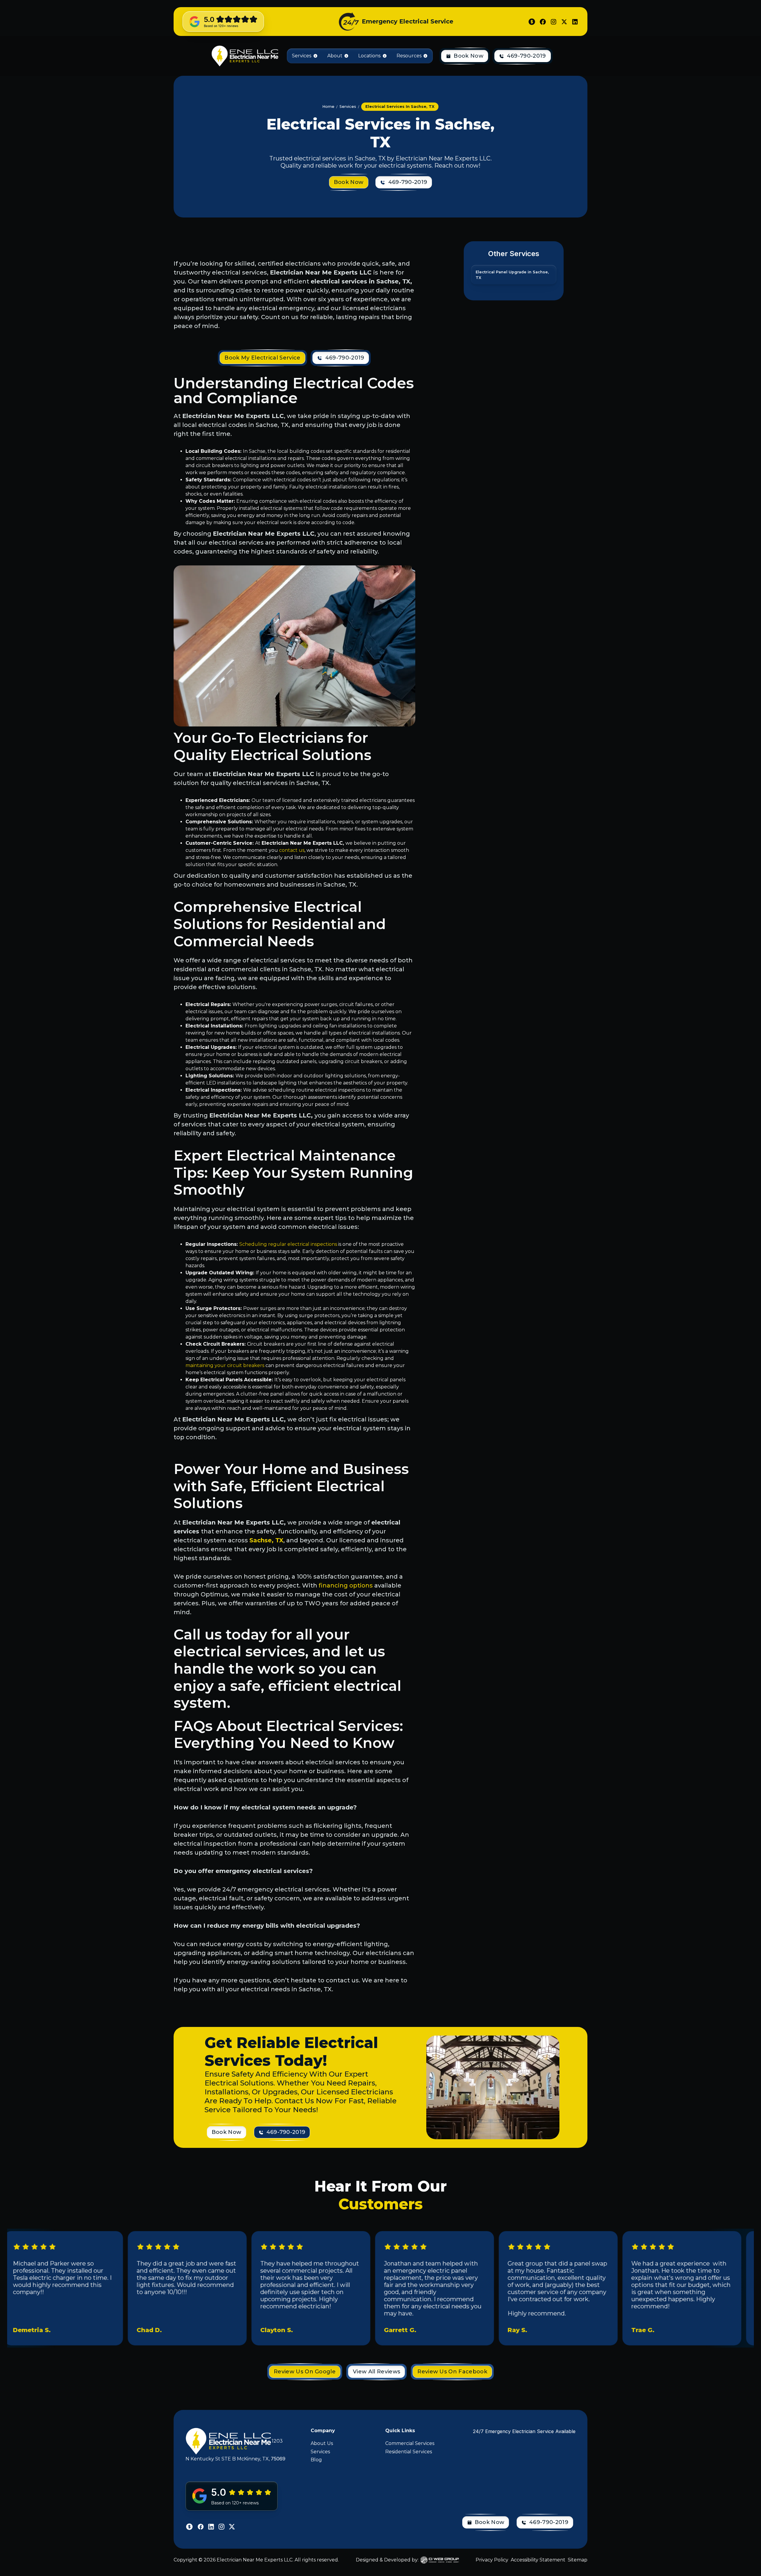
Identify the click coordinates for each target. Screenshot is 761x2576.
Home (328, 107)
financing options (346, 1585)
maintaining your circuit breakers (225, 1365)
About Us (322, 2443)
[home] (244, 56)
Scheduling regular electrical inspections (288, 1244)
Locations (369, 56)
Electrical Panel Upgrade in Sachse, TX (512, 275)
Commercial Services (410, 2443)
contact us (292, 850)
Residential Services (409, 2452)
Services (320, 2452)
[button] (305, 56)
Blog (316, 2460)
